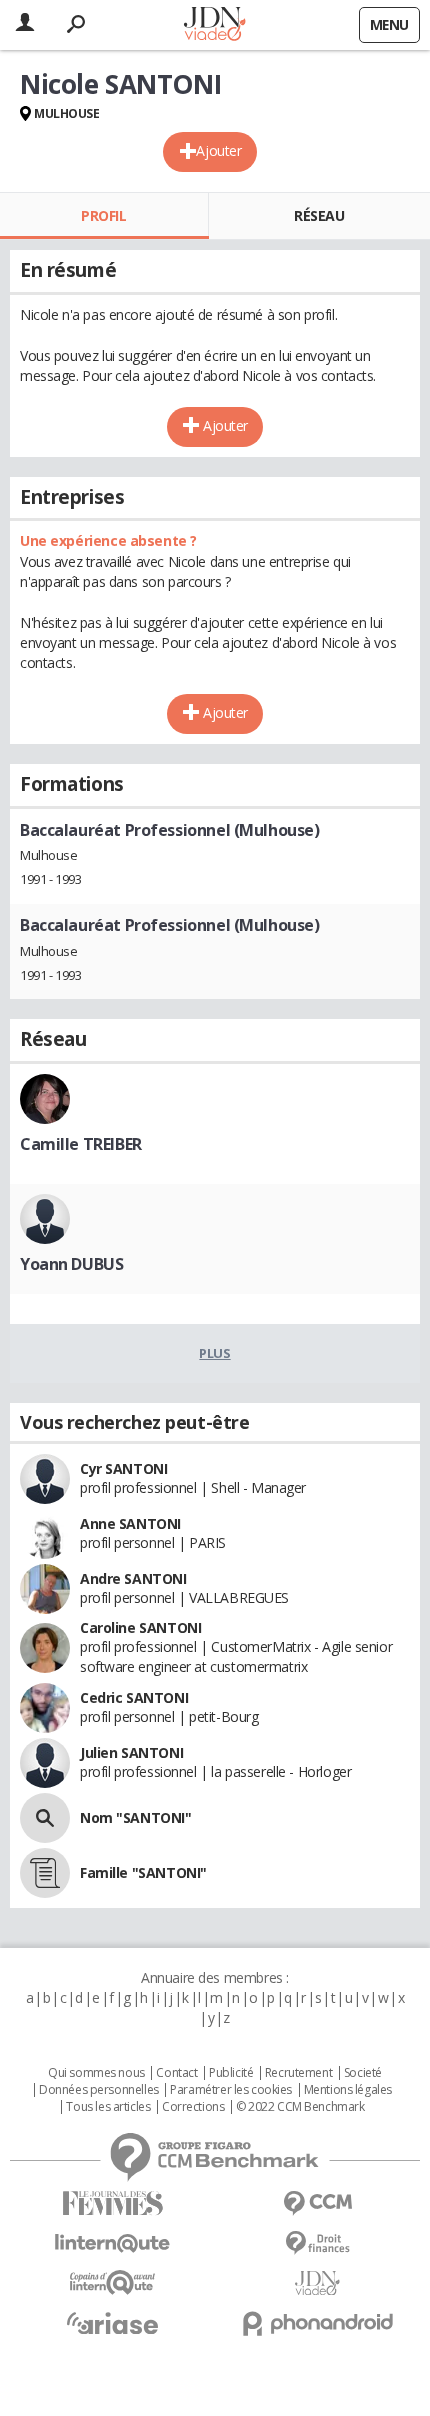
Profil (103, 215)
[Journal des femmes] (112, 2203)
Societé (363, 2073)
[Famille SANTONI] (45, 1873)
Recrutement (298, 2073)
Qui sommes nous (96, 2073)
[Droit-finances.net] (317, 2243)
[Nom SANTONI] (45, 1818)
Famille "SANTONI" (143, 1872)
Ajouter (218, 150)
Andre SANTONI (133, 1578)
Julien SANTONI (131, 1752)
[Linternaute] (112, 2243)
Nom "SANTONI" (136, 1817)
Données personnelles (99, 2090)
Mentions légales (348, 2090)
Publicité (231, 2073)
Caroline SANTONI (140, 1627)
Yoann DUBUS (71, 1264)
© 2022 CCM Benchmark (300, 2107)
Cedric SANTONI (134, 1697)
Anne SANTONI (130, 1523)
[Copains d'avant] (112, 2282)
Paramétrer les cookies (231, 2090)
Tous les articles (108, 2107)
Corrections (193, 2107)
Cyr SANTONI (123, 1468)
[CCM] (317, 2203)
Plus (214, 1353)
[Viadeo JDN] (317, 2283)
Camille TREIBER (81, 1144)
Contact (176, 2073)
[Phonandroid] (317, 2323)
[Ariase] (112, 2323)
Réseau (319, 215)
